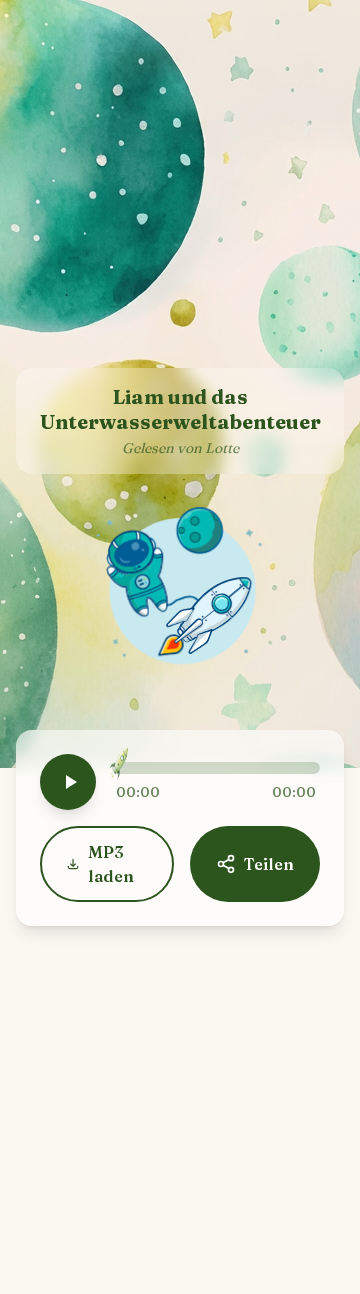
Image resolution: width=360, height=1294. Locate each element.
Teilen (269, 864)
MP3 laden (111, 864)
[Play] (68, 782)
